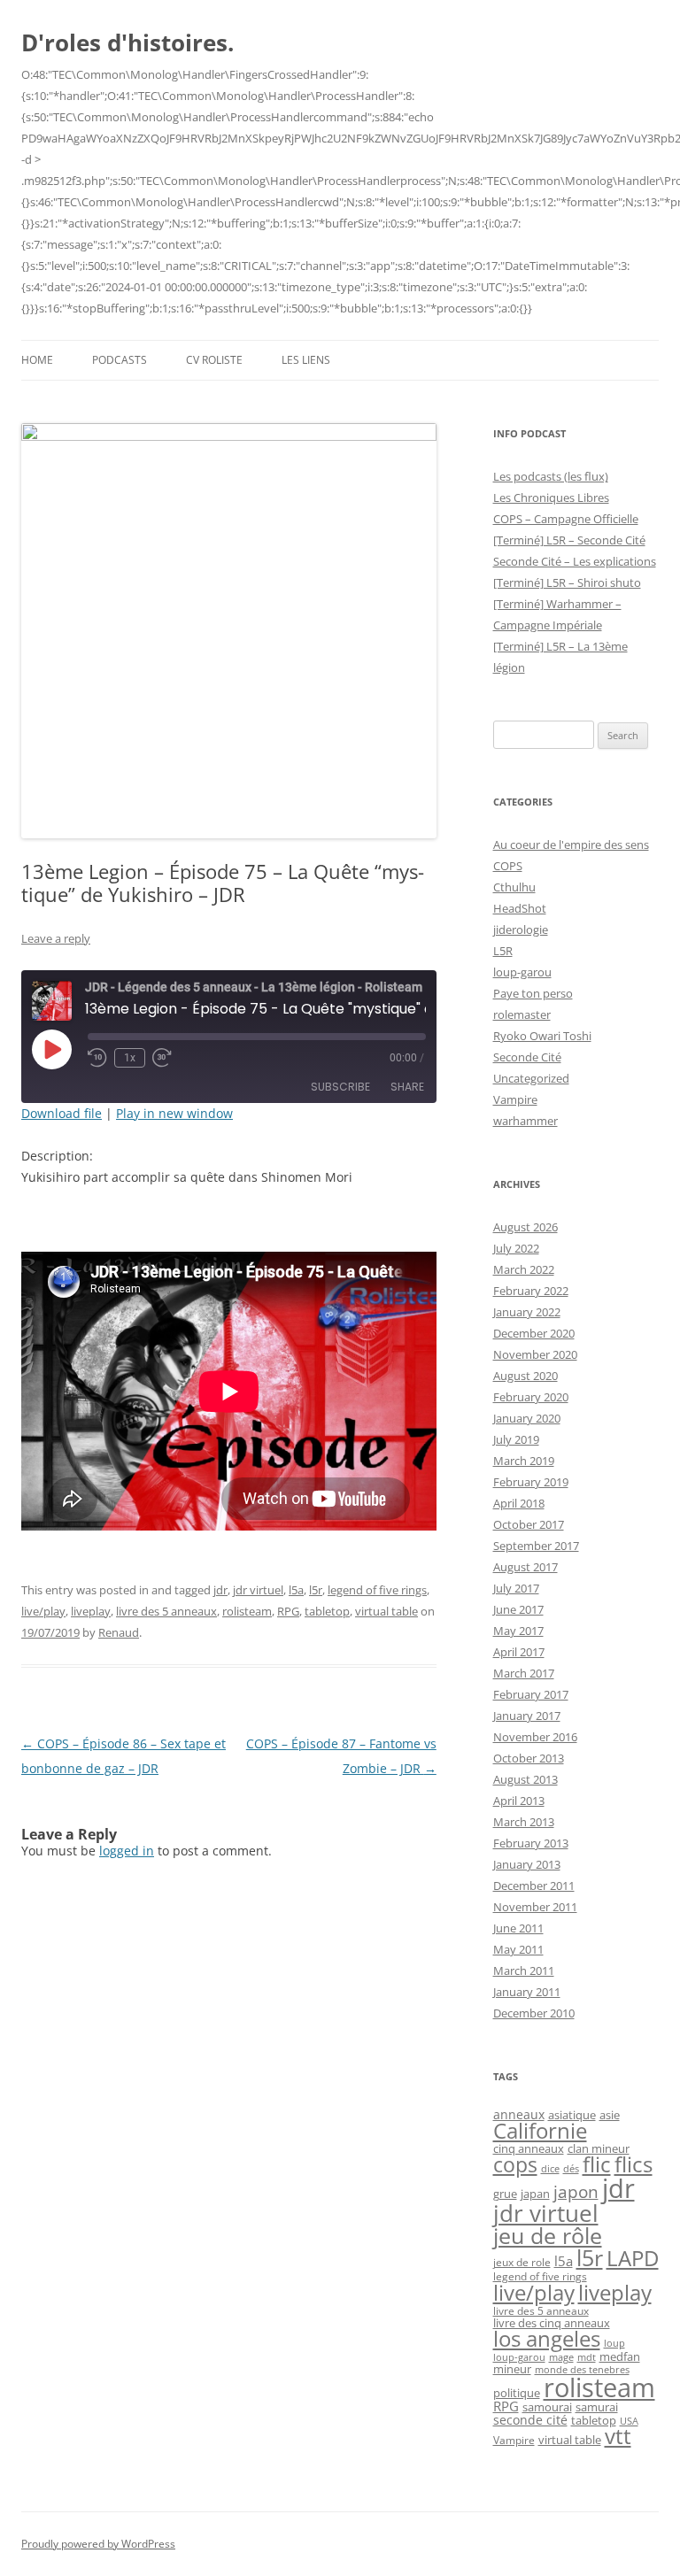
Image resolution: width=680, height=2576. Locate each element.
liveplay (91, 1611)
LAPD (633, 2258)
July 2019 (516, 1439)
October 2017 (529, 1524)
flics (634, 2164)
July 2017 (516, 1588)
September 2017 (536, 1546)
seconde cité (530, 2420)
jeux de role (522, 2262)
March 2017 (524, 1673)
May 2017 (518, 1631)
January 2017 (527, 1716)
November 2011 (535, 1907)
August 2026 (525, 1227)
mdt (587, 2357)
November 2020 (535, 1354)
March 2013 (524, 1822)
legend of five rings (377, 1590)
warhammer (525, 1121)
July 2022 (516, 1248)
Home (37, 360)
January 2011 (527, 1992)
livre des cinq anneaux (552, 2323)
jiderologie (521, 929)
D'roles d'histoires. (127, 42)
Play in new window (174, 1113)
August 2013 (525, 1779)
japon (576, 2192)
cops (515, 2165)
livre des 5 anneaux (166, 1611)
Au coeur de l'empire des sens (571, 845)
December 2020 (534, 1333)
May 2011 (518, 1949)
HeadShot (520, 908)
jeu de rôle (548, 2235)
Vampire (515, 1099)
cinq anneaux (529, 2148)
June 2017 (518, 1609)
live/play (43, 1611)
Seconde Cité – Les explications (575, 561)
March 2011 (524, 1971)
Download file (62, 1113)
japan (535, 2194)
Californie (540, 2131)
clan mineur (599, 2148)
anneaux (519, 2114)
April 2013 (519, 1801)
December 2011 (534, 1886)
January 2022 (527, 1312)
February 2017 (531, 1694)
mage (561, 2357)
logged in (127, 1851)
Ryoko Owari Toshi (542, 1036)
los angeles (547, 2339)
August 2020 (525, 1376)
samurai (597, 2407)
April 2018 (519, 1503)
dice (550, 2168)
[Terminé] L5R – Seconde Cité (569, 540)
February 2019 (531, 1482)
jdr (220, 1590)
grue (505, 2194)
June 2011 (518, 1928)
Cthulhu (514, 887)
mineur (512, 2369)
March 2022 (524, 1269)
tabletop (327, 1611)
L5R (503, 951)
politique (517, 2393)
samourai (547, 2407)
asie (610, 2115)
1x (130, 1058)
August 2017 (525, 1567)
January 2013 (527, 1864)
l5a (296, 1590)
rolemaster (522, 1014)
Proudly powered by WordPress (98, 2544)
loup (614, 2343)
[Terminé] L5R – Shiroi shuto (567, 582)
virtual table (386, 1611)
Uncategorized (531, 1078)
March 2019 (524, 1461)
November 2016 (535, 1737)
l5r (316, 1590)
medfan (620, 2356)
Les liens (306, 360)
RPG (288, 1611)
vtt (618, 2436)
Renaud (119, 1632)
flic (597, 2164)
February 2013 (531, 1843)
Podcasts (120, 360)
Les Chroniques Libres (551, 497)
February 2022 (531, 1291)
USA (629, 2421)
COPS (508, 866)
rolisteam (247, 1611)
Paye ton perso (533, 993)
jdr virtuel (258, 1590)
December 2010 (534, 2013)
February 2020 (531, 1397)
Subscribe (340, 1087)
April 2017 (519, 1652)
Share (407, 1087)
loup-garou (522, 972)
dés (571, 2169)
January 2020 (527, 1418)
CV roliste (214, 360)
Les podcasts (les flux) (551, 476)
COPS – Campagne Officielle (566, 519)
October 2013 (529, 1758)
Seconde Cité (527, 1057)
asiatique (572, 2115)
